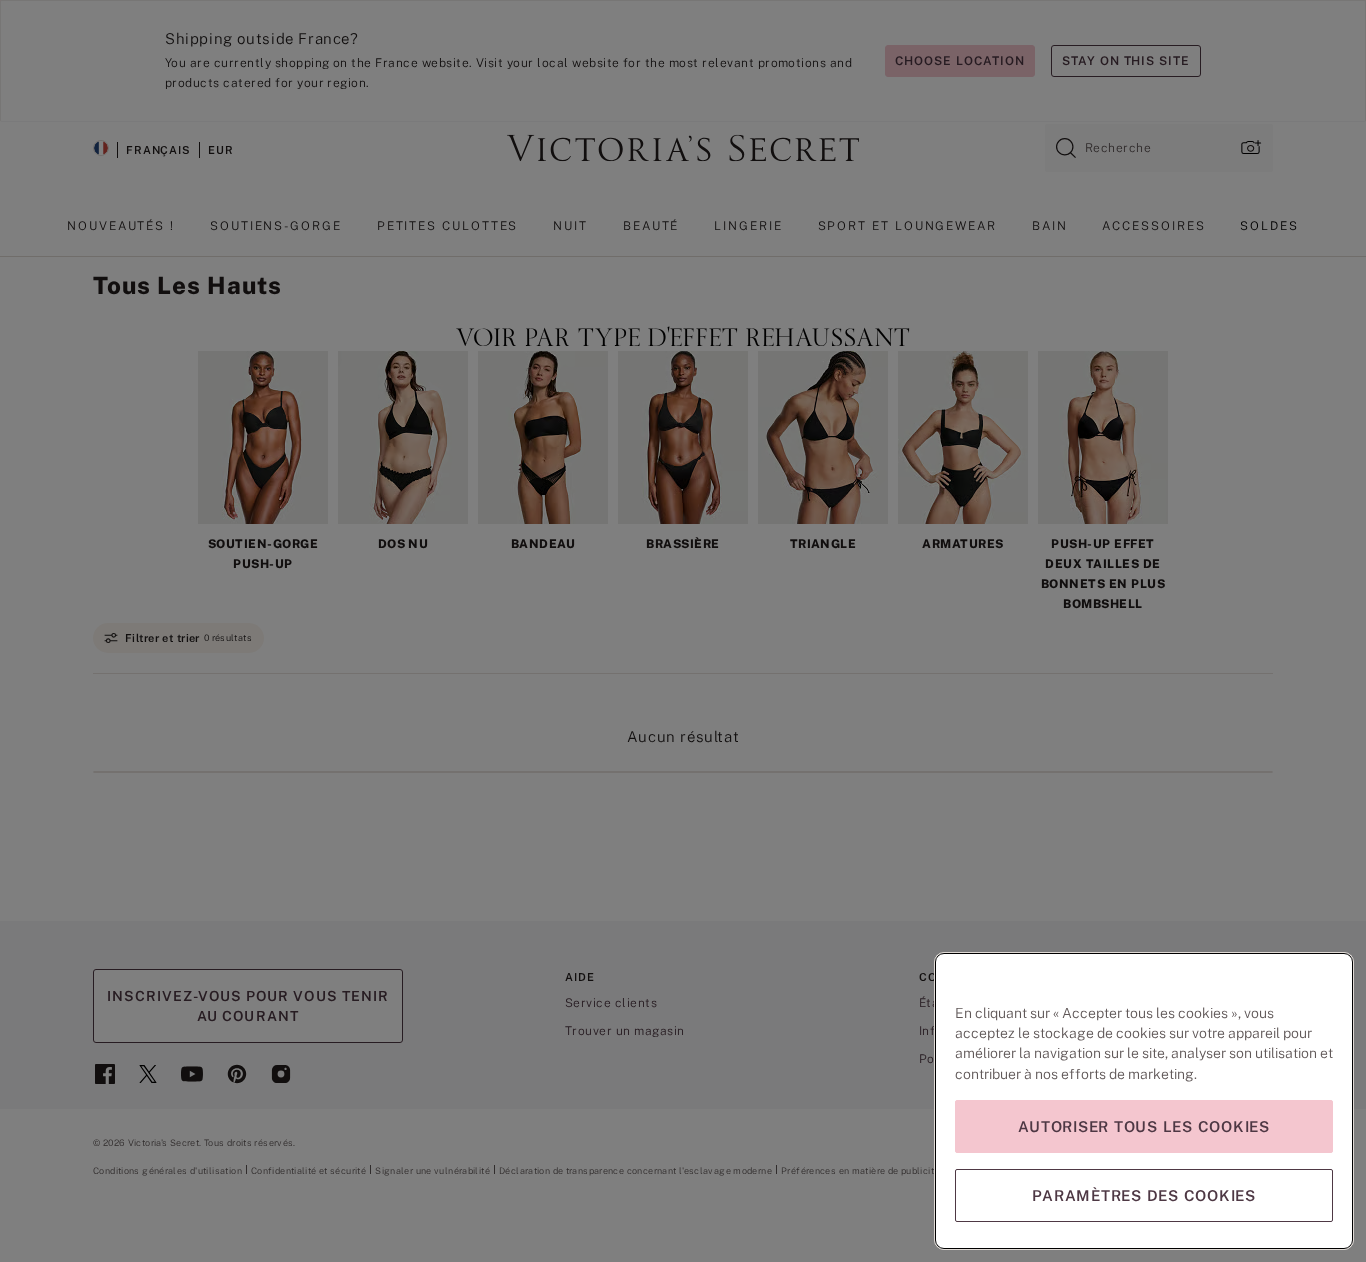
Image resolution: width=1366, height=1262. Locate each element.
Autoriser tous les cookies (1144, 1126)
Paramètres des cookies (1144, 1195)
